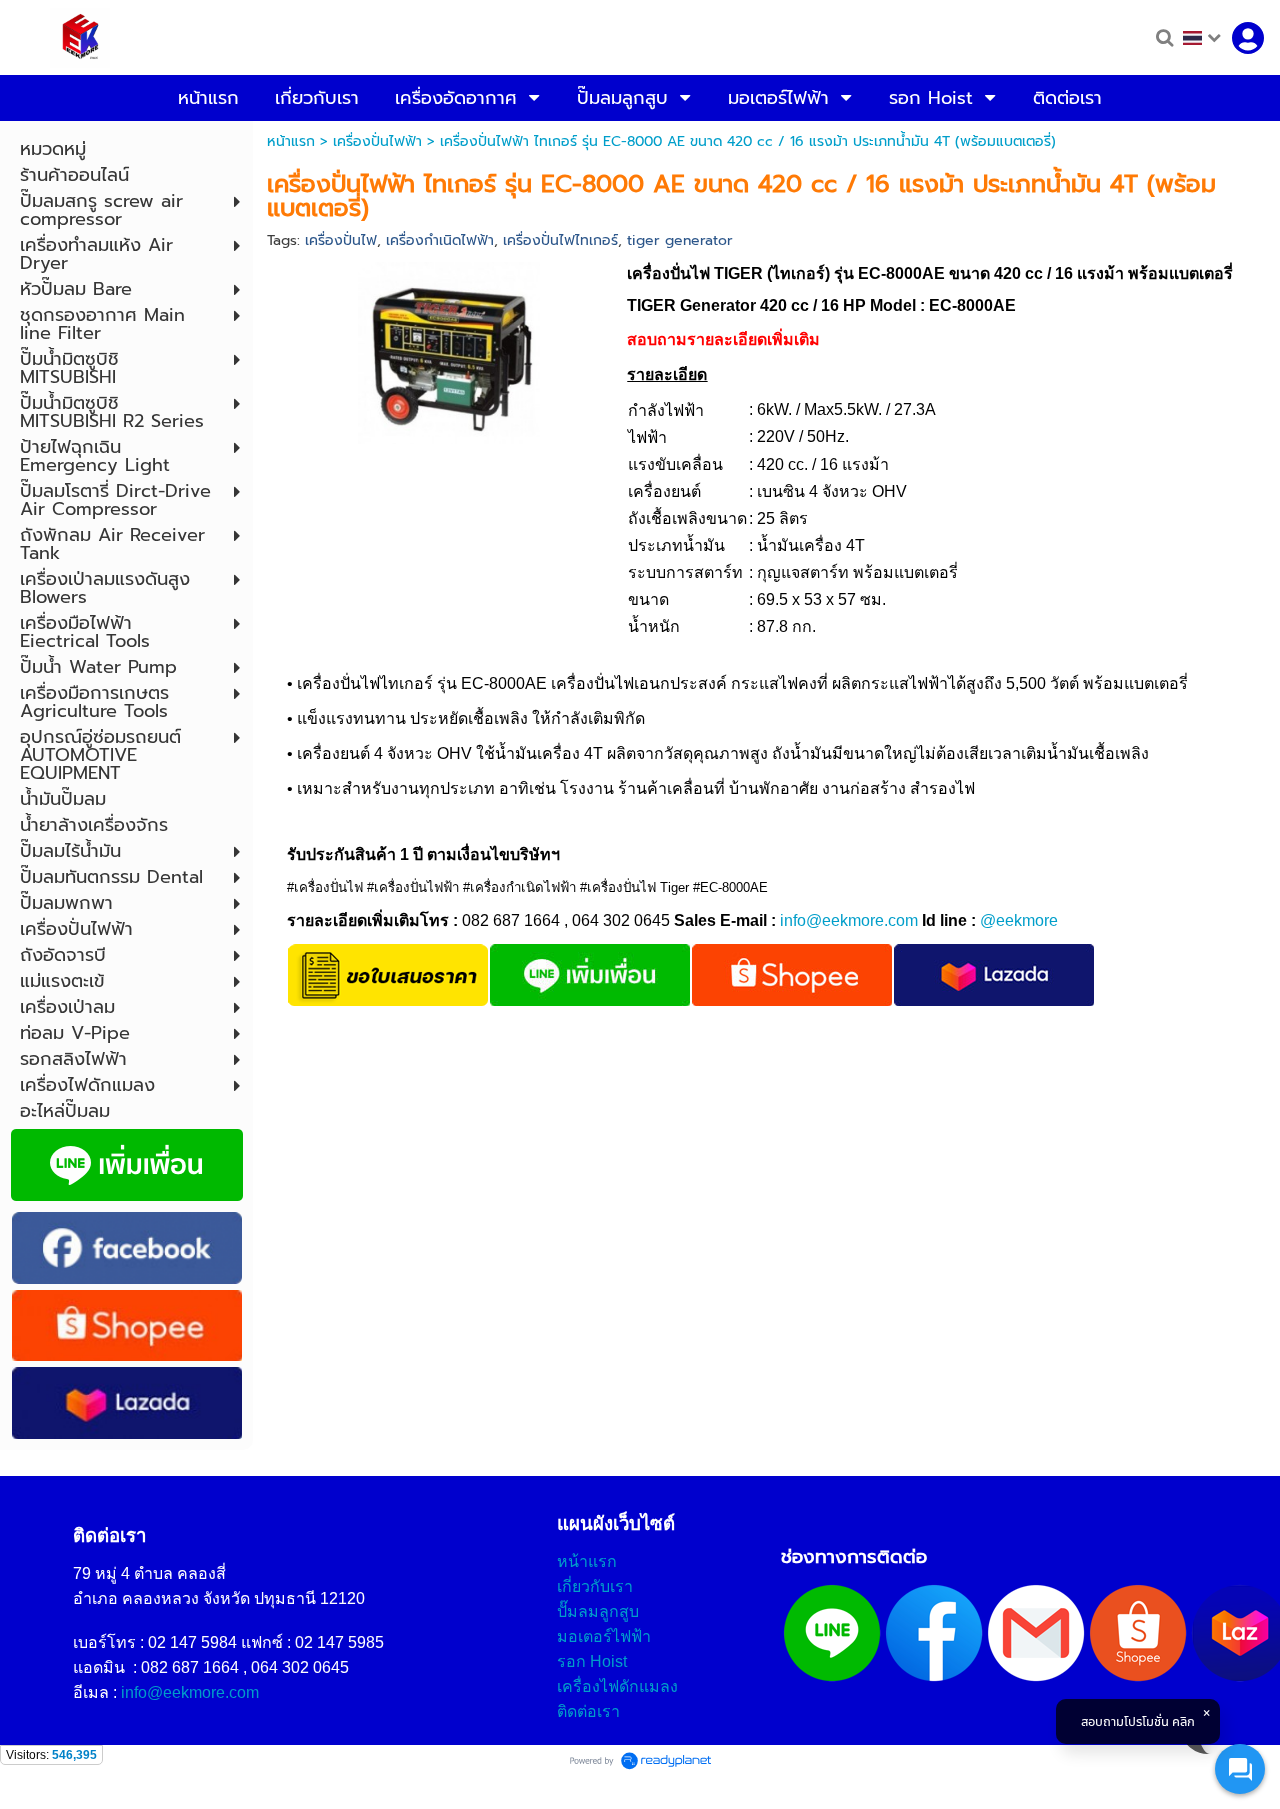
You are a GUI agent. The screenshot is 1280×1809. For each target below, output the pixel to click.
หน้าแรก (291, 141)
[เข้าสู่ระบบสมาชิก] (1248, 38)
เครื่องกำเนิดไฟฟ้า (440, 240)
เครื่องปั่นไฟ (341, 240)
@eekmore (1019, 920)
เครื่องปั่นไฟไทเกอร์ (560, 240)
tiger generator (680, 240)
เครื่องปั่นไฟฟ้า (377, 141)
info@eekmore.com (849, 920)
